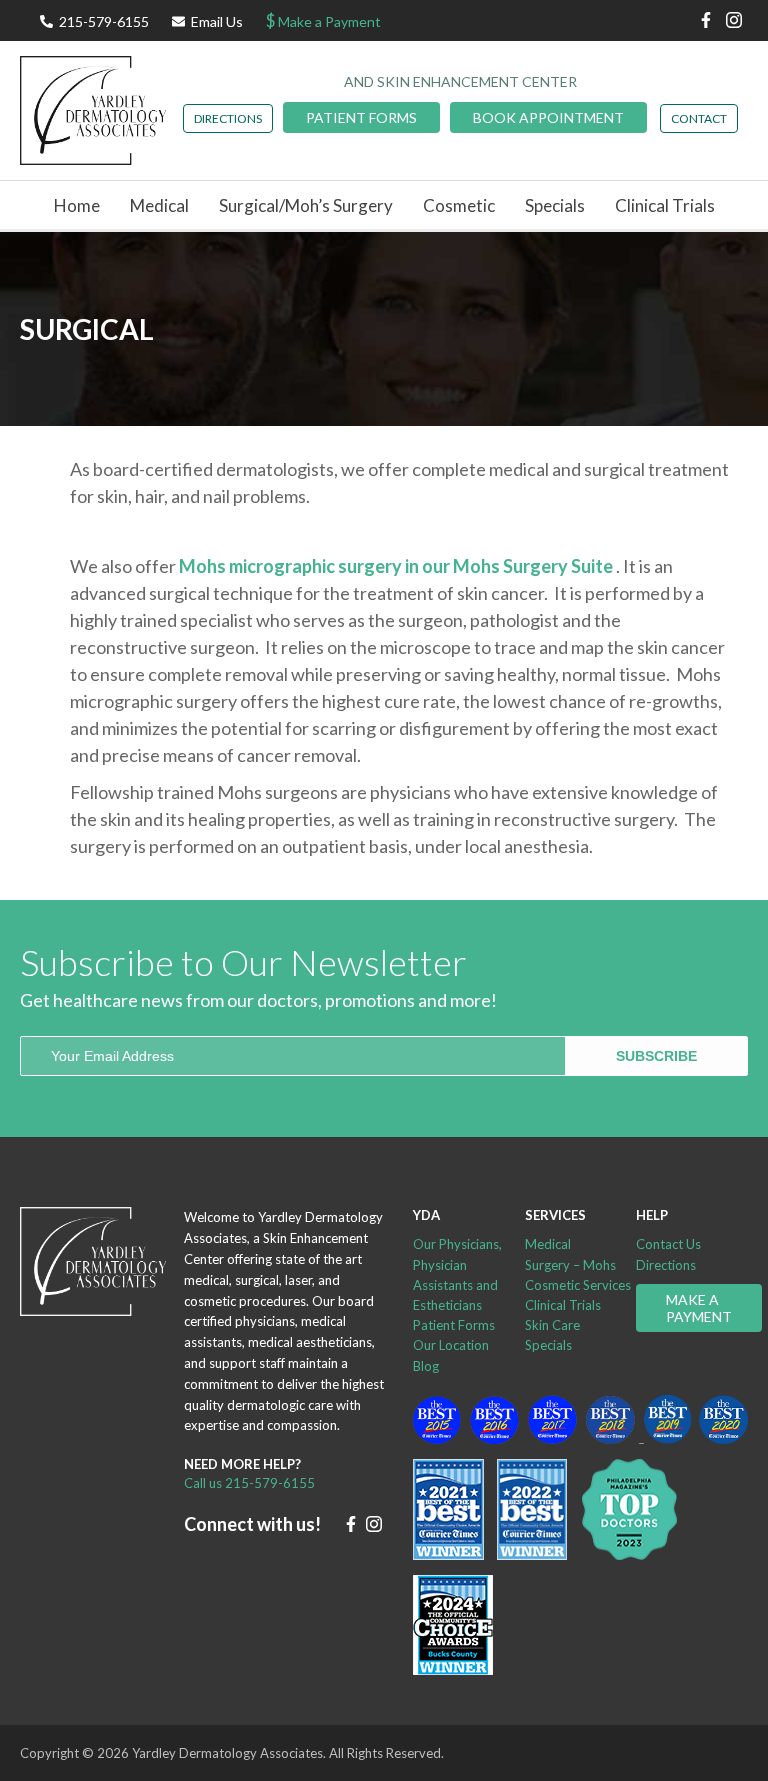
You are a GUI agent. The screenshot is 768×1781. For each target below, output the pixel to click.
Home (77, 205)
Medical (548, 1244)
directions (228, 118)
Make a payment (699, 1308)
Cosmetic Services (578, 1285)
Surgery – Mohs (570, 1265)
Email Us (217, 21)
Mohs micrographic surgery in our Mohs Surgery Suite (397, 566)
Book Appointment (548, 117)
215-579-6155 (104, 21)
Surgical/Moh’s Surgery (306, 205)
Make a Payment (323, 20)
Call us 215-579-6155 (249, 1483)
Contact (699, 118)
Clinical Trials (665, 205)
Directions (666, 1265)
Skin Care (552, 1325)
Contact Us (668, 1244)
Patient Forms (361, 117)
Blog (426, 1366)
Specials (555, 205)
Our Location (451, 1345)
